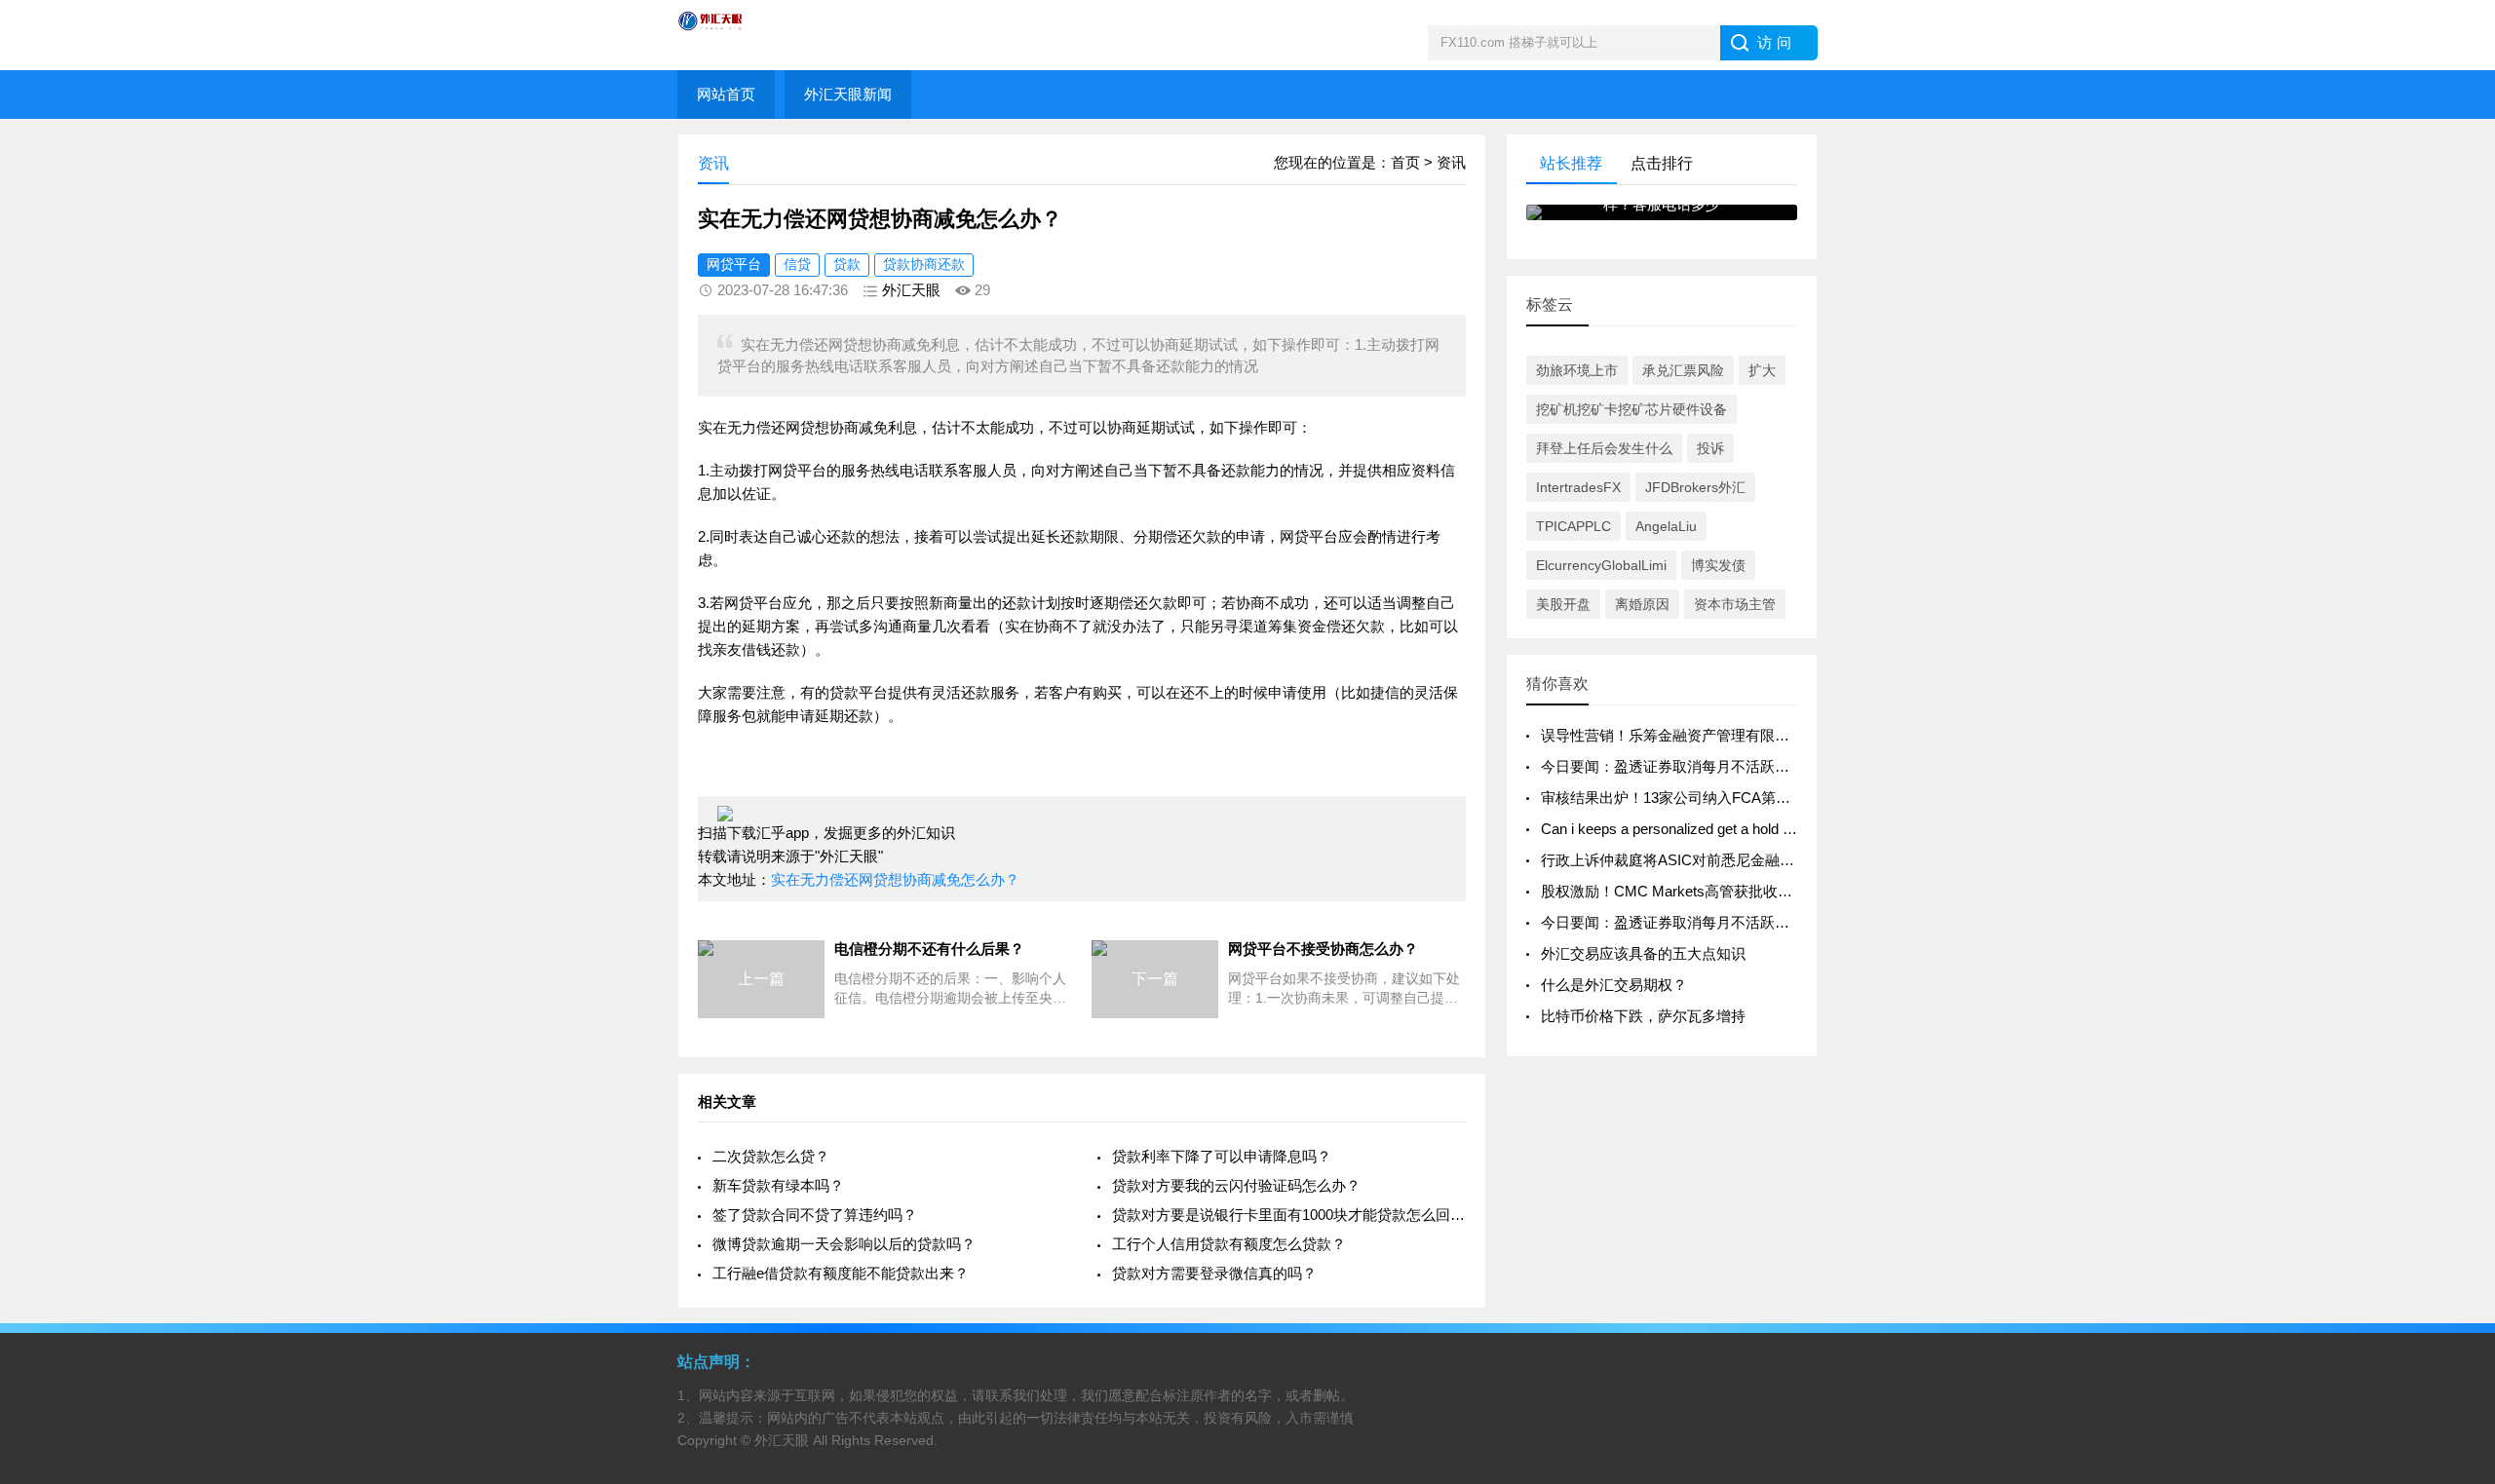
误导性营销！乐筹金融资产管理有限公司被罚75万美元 (1717, 735)
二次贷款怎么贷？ (771, 1156)
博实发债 (1718, 565)
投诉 (1710, 448)
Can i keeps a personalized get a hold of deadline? (1700, 829)
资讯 (1451, 162)
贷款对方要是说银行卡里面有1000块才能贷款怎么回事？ (1289, 1215)
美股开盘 (1563, 604)
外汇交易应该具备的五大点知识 (1643, 953)
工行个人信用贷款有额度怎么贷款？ (1229, 1244)
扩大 (1762, 370)
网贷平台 (734, 264)
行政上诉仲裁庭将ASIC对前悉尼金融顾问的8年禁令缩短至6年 (1741, 860)
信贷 (797, 264)
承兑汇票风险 (1683, 370)
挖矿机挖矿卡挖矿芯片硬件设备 (1631, 409)
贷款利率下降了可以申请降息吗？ (1222, 1156)
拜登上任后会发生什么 (1604, 448)
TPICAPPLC (1574, 526)
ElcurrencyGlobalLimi (1601, 565)
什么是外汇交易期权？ (1614, 985)
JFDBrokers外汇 (1695, 487)
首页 (1405, 162)
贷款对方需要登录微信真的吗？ (1214, 1273)
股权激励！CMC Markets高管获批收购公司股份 (1696, 891)
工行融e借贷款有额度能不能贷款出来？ (841, 1273)
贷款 (847, 264)
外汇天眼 (911, 290)
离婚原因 (1642, 604)
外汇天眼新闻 (848, 94)
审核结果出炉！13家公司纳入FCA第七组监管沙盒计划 (1717, 798)
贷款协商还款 (924, 264)
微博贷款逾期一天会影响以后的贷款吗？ (844, 1244)
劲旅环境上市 (1577, 370)
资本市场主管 (1735, 604)
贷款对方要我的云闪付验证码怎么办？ (1236, 1185)
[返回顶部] (2455, 1315)
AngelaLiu (1666, 526)
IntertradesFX (1578, 487)
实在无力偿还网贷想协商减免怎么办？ (895, 879)
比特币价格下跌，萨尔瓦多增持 (1643, 1016)
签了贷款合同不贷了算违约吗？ (815, 1215)
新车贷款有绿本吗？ (778, 1185)
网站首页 (726, 94)
